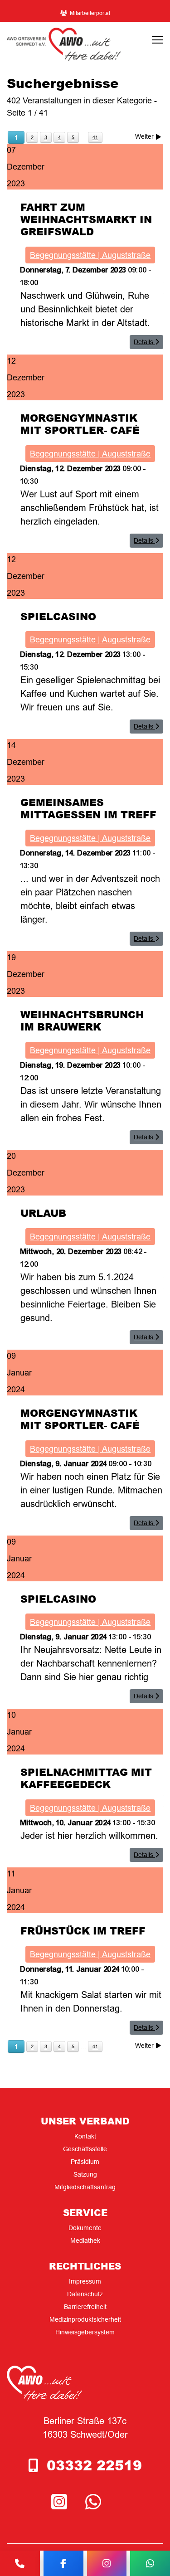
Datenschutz (85, 2294)
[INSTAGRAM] (61, 2502)
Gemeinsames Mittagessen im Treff (88, 808)
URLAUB (43, 1213)
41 (95, 137)
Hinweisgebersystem (85, 2332)
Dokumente (85, 2228)
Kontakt (85, 2136)
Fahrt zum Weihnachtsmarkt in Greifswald (86, 219)
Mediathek (85, 2241)
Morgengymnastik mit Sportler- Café (80, 424)
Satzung (85, 2174)
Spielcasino (58, 616)
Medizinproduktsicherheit (85, 2319)
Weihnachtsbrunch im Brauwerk (82, 1020)
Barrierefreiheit (85, 2307)
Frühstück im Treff (83, 1930)
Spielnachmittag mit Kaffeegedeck (86, 1778)
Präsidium (85, 2162)
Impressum (85, 2281)
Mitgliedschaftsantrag (85, 2187)
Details (144, 342)
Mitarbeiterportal (90, 13)
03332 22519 (94, 2465)
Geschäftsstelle (85, 2149)
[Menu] (158, 40)
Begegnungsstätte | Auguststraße (90, 255)
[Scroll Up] (148, 2541)
